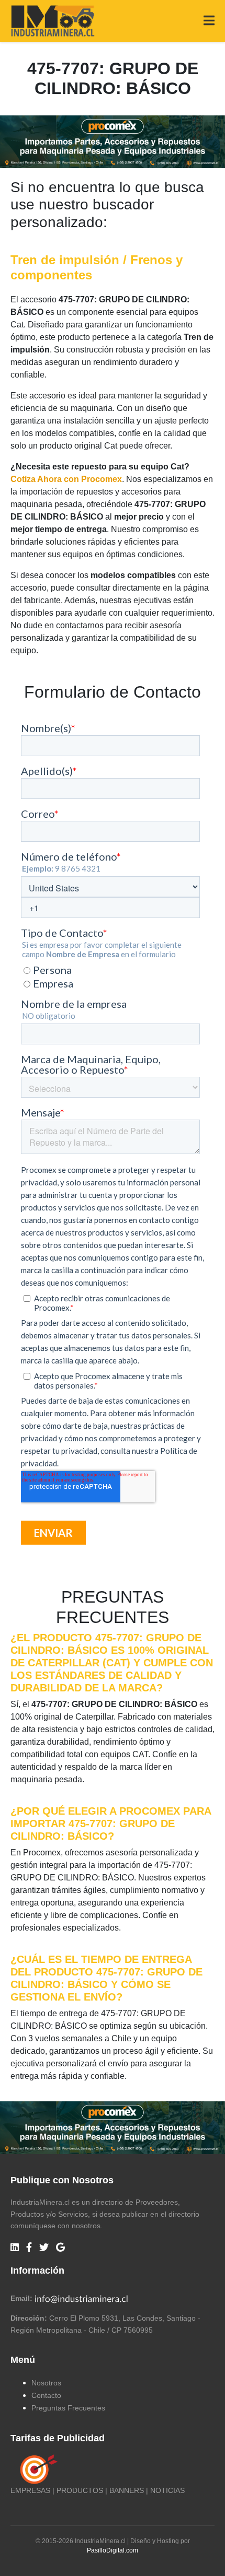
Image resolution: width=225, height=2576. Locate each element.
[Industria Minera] (53, 20)
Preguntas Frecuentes (68, 2408)
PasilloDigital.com (113, 2550)
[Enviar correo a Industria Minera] (82, 2298)
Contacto (46, 2395)
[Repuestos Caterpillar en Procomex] (113, 2128)
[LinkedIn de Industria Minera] (15, 2248)
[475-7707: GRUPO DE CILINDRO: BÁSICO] (113, 141)
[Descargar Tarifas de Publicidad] (37, 2469)
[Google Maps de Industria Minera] (60, 2248)
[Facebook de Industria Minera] (29, 2248)
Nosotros (46, 2383)
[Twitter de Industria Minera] (44, 2248)
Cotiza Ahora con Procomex (66, 479)
